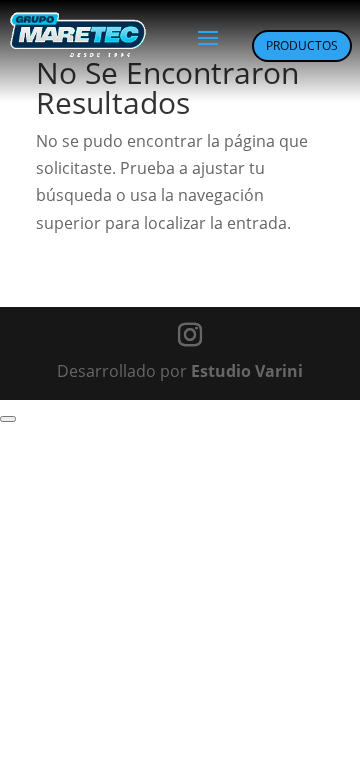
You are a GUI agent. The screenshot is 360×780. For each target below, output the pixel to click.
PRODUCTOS (302, 45)
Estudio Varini (247, 371)
